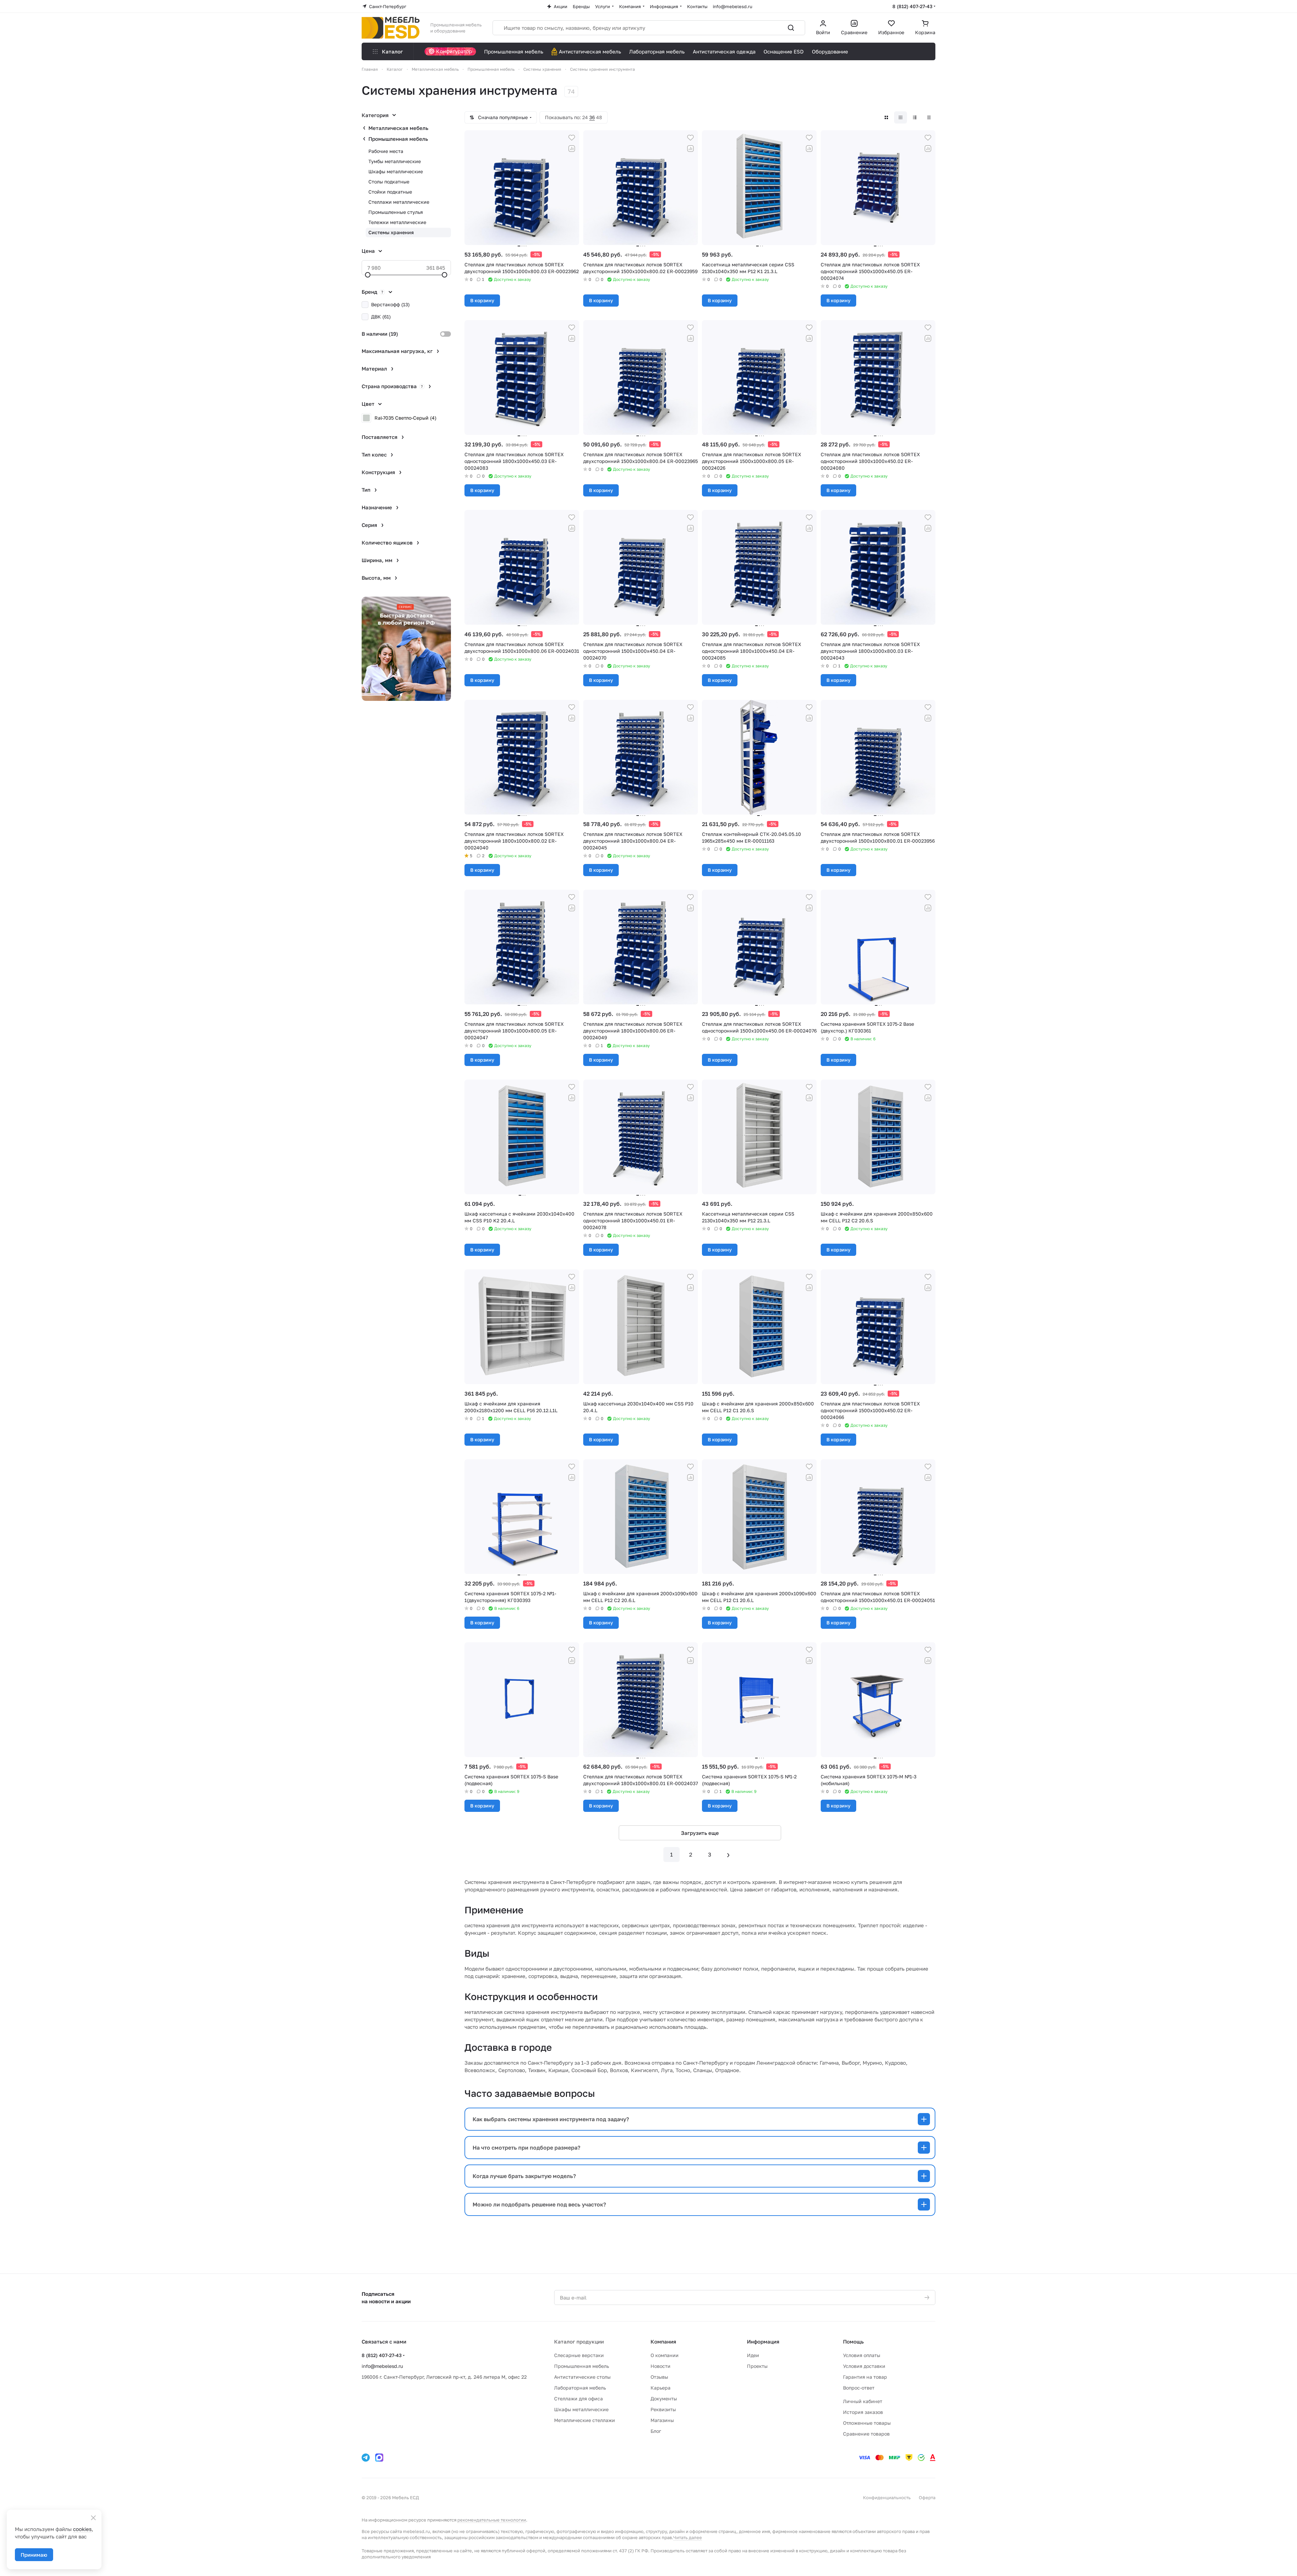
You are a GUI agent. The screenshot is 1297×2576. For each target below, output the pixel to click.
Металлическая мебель (398, 128)
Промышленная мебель (398, 139)
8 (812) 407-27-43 (912, 6)
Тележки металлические (397, 222)
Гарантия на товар (865, 2377)
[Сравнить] (572, 149)
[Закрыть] (93, 2518)
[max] (379, 2458)
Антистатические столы (582, 2377)
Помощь (853, 2341)
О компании (665, 2355)
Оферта (927, 2497)
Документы (664, 2399)
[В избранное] (572, 138)
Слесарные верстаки (579, 2355)
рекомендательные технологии (492, 2520)
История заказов (863, 2412)
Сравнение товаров (866, 2434)
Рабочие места (386, 151)
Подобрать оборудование (648, 1319)
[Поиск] (791, 28)
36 (592, 117)
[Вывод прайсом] (929, 117)
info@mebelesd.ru (382, 2366)
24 (585, 117)
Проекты (757, 2366)
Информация (763, 2341)
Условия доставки (864, 2366)
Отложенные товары (867, 2423)
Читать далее (688, 2537)
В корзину (482, 300)
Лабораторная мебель (580, 2388)
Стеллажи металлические (399, 202)
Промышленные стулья (396, 212)
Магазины (662, 2420)
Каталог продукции (579, 2341)
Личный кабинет (863, 2401)
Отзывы (659, 2377)
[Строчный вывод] (915, 117)
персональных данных (615, 1340)
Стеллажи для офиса (578, 2399)
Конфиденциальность (887, 2497)
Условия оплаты (862, 2355)
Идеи (753, 2355)
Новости (661, 2366)
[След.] (728, 1855)
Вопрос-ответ (859, 2388)
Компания (663, 2341)
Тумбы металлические (395, 161)
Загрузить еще (700, 1833)
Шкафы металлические (396, 171)
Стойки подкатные (390, 192)
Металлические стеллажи (585, 2420)
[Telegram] (366, 2458)
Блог (656, 2431)
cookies (82, 2529)
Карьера (661, 2388)
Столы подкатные (389, 182)
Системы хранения (391, 232)
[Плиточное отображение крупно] (886, 117)
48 (599, 117)
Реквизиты (663, 2409)
